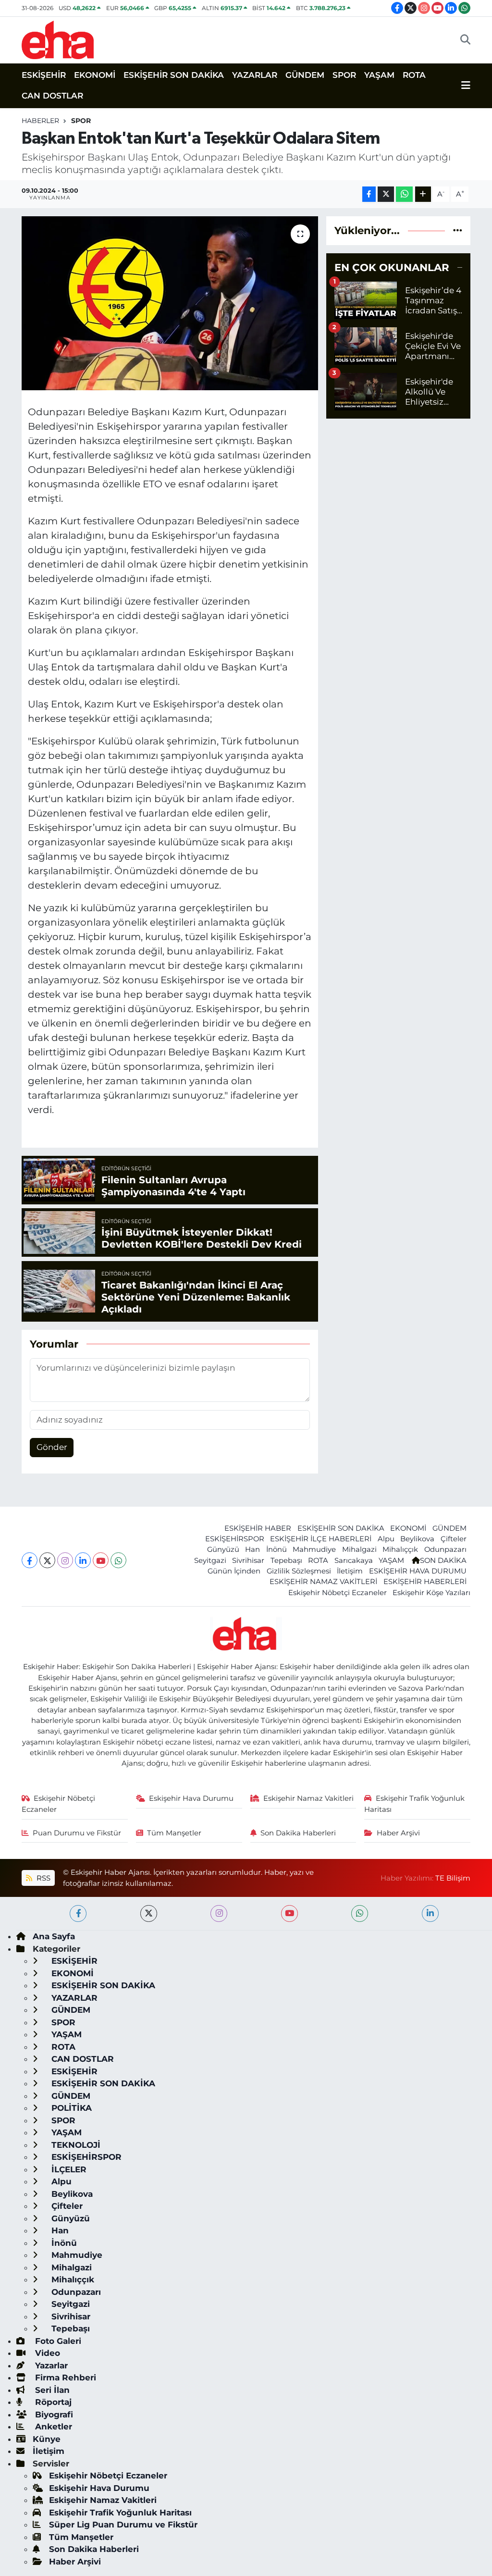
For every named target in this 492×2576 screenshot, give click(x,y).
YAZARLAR (255, 75)
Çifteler (454, 1539)
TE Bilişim (453, 1878)
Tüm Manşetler (174, 1833)
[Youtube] (101, 1560)
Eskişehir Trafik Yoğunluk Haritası (414, 1804)
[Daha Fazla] (423, 194)
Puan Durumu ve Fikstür (77, 1833)
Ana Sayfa (54, 1936)
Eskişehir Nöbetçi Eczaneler (338, 1593)
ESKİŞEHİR (44, 75)
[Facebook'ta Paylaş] (369, 194)
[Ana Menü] (466, 86)
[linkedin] (430, 1913)
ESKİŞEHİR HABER (258, 1528)
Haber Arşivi (398, 1833)
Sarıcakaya (354, 1560)
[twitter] (149, 1913)
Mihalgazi (359, 1549)
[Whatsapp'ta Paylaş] (404, 194)
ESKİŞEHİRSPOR (235, 1539)
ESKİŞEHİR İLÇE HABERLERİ (321, 1539)
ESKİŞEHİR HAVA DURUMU (418, 1571)
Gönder (52, 1447)
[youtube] (289, 1913)
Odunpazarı (445, 1549)
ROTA (414, 75)
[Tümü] (458, 230)
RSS (43, 1878)
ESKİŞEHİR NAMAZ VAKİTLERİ (323, 1582)
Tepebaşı (286, 1560)
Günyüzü (223, 1549)
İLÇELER (68, 2169)
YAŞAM (379, 75)
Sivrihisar (248, 1560)
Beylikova (417, 1539)
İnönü (277, 1549)
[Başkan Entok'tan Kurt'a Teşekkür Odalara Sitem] (170, 303)
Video (46, 2353)
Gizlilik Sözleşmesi (299, 1571)
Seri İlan (51, 2390)
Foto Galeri (57, 2341)
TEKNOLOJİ (75, 2145)
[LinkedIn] (83, 1560)
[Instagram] (65, 1560)
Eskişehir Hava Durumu (191, 1798)
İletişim (350, 1571)
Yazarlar (50, 2365)
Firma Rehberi (64, 2378)
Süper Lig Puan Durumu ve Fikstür (123, 2525)
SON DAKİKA (443, 1560)
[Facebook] (30, 1560)
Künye (47, 2439)
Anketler (52, 2427)
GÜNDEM (305, 75)
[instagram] (219, 1913)
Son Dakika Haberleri (298, 1833)
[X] (47, 1560)
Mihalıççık (400, 1549)
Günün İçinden (234, 1571)
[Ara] (465, 40)
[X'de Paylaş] (386, 194)
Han (252, 1549)
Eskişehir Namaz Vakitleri (308, 1798)
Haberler (40, 121)
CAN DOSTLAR (52, 96)
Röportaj (52, 2402)
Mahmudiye (314, 1549)
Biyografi (53, 2415)
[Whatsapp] (118, 1560)
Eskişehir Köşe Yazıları (431, 1593)
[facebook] (78, 1913)
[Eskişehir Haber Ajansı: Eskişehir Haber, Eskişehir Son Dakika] (58, 39)
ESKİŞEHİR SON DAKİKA (174, 75)
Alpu (386, 1539)
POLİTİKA (70, 2108)
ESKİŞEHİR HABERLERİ (425, 1582)
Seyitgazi (210, 1560)
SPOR (344, 75)
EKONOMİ (95, 75)
